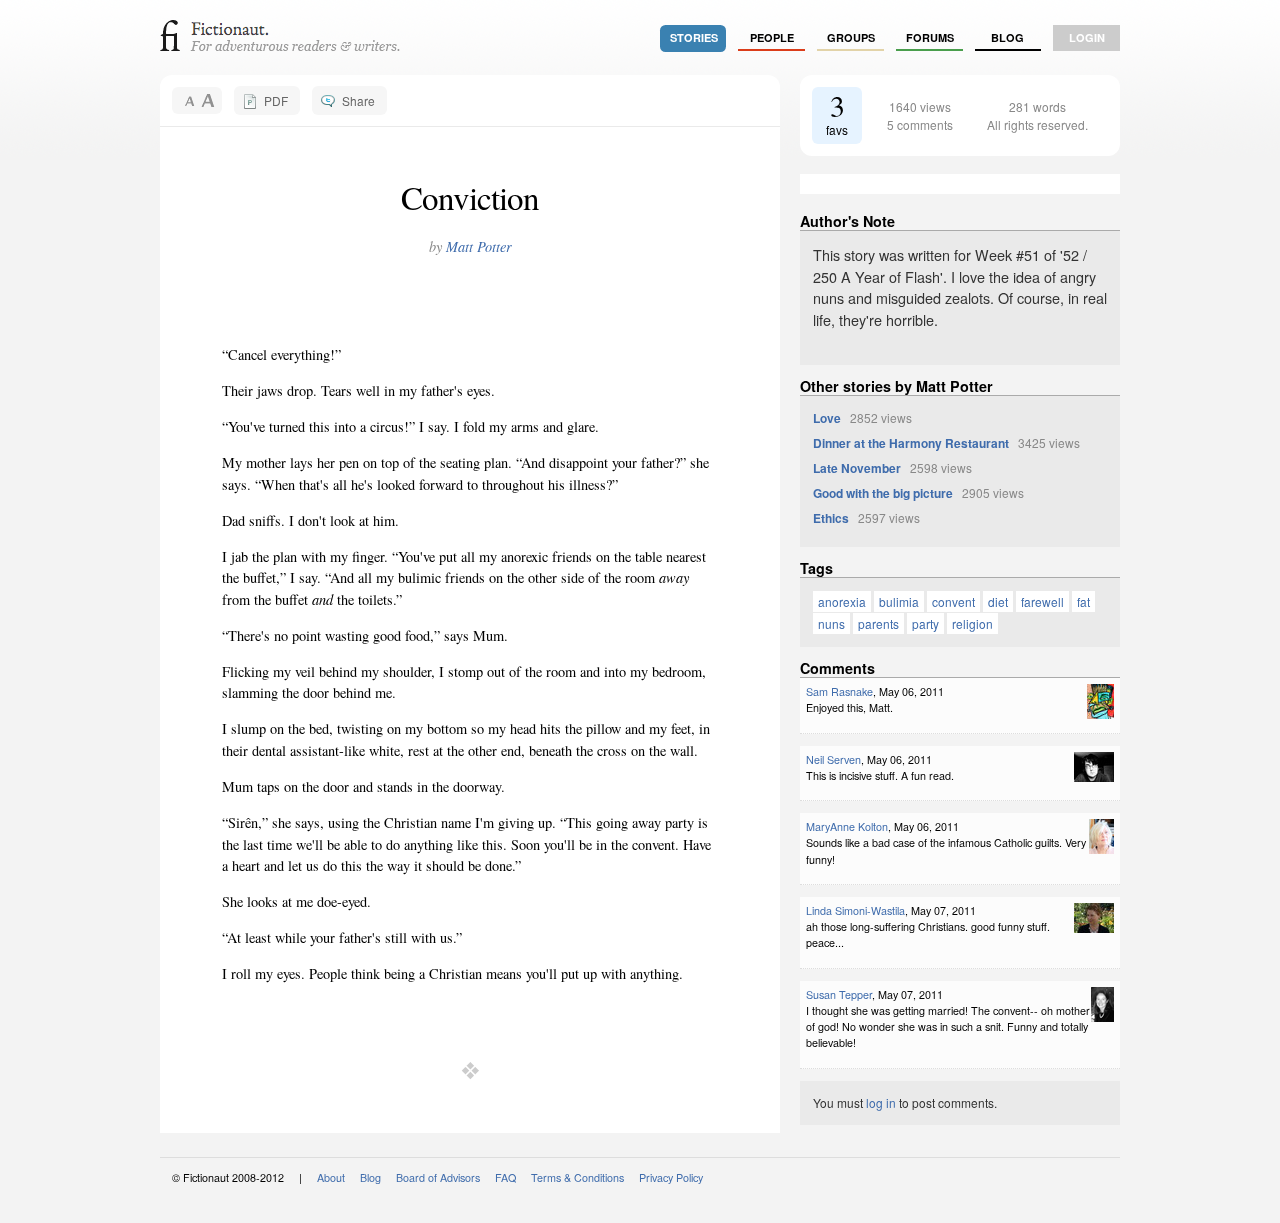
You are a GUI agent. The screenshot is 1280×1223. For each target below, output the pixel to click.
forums (930, 37)
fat (1083, 601)
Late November (857, 468)
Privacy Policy (671, 1177)
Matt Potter (479, 246)
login (1087, 37)
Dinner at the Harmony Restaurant (911, 443)
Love (827, 418)
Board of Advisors (438, 1177)
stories (694, 37)
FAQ (505, 1177)
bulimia (899, 601)
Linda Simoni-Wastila (855, 910)
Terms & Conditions (577, 1177)
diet (998, 601)
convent (953, 601)
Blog (1007, 37)
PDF (276, 100)
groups (851, 37)
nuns (831, 623)
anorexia (842, 601)
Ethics (831, 518)
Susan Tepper (839, 994)
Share (358, 100)
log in (881, 1102)
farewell (1042, 601)
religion (972, 623)
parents (878, 623)
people (772, 37)
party (925, 623)
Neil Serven (833, 759)
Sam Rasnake (839, 691)
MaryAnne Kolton (847, 826)
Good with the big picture (883, 493)
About (331, 1177)
